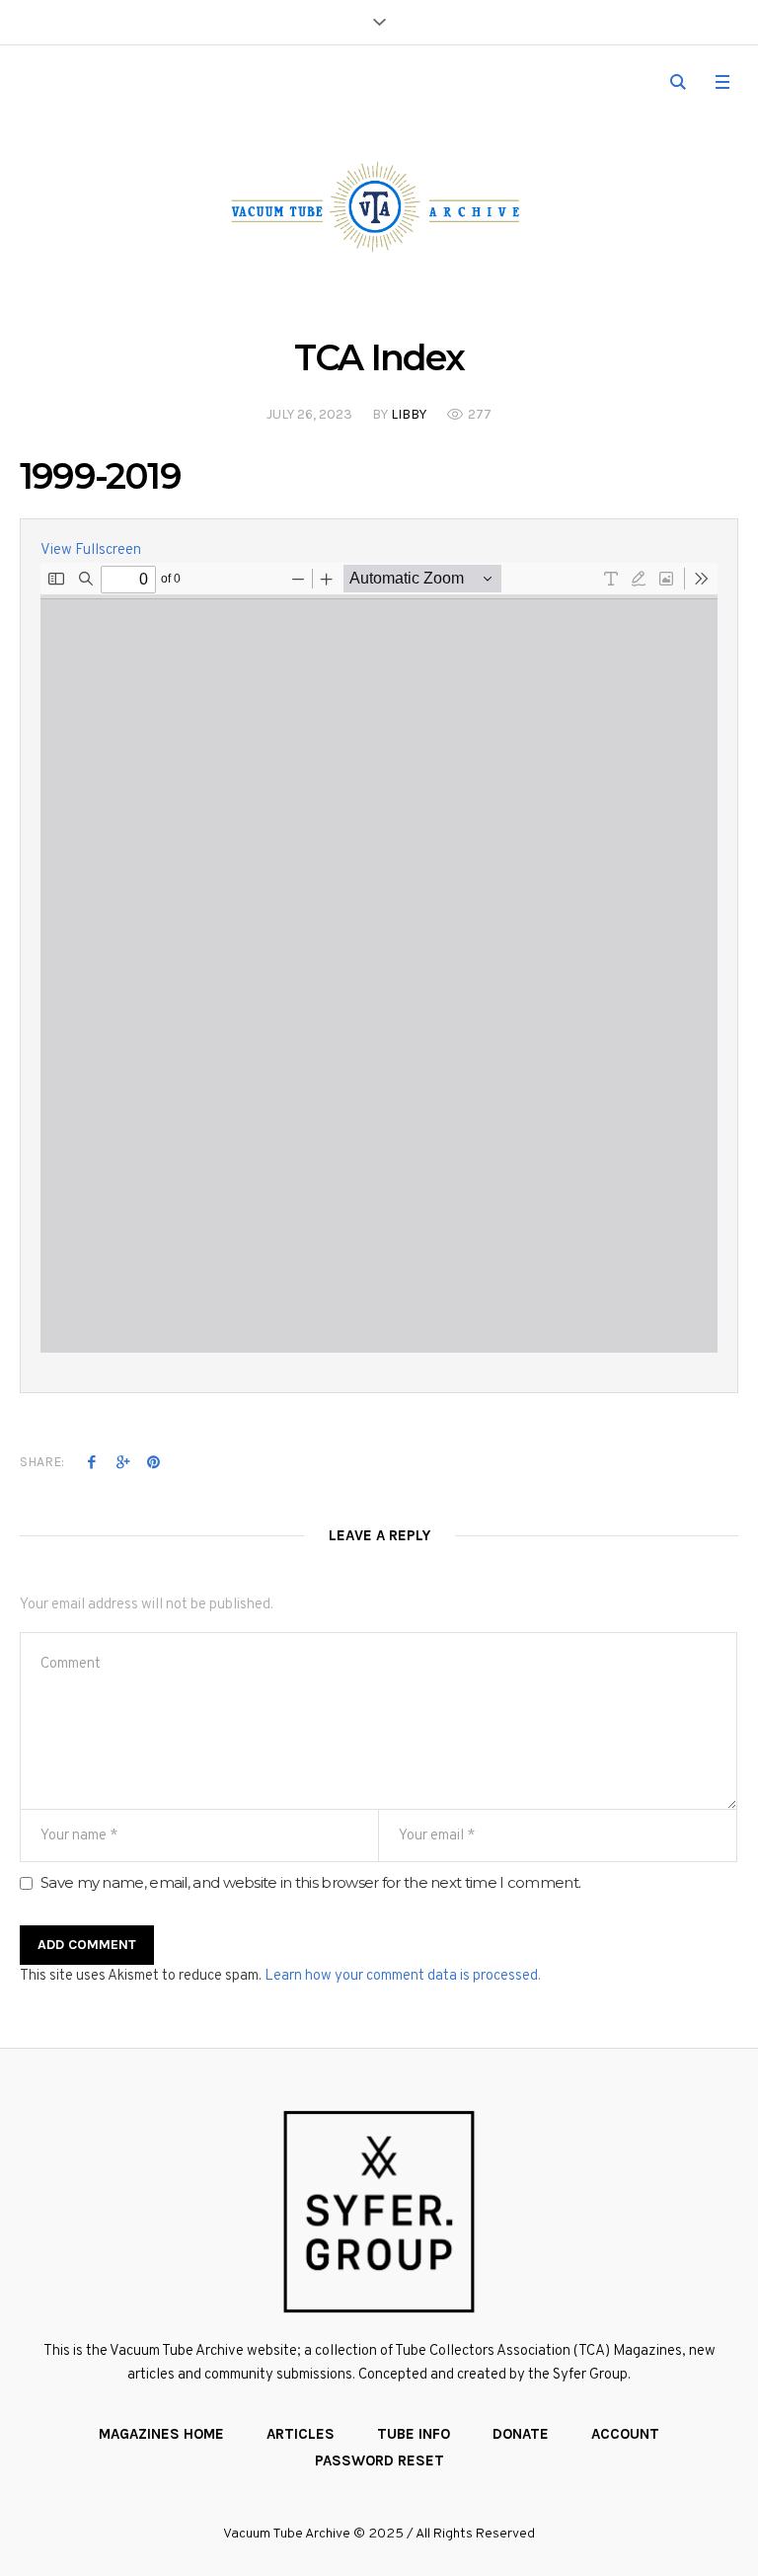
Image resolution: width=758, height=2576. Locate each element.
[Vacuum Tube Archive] (379, 206)
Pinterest (153, 1461)
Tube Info (414, 2434)
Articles (301, 2434)
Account (625, 2434)
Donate (521, 2434)
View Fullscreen (91, 550)
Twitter (122, 1461)
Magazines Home (161, 2434)
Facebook (92, 1461)
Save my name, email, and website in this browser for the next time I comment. (310, 1882)
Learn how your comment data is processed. (403, 1976)
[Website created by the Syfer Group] (379, 2212)
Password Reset (379, 2460)
